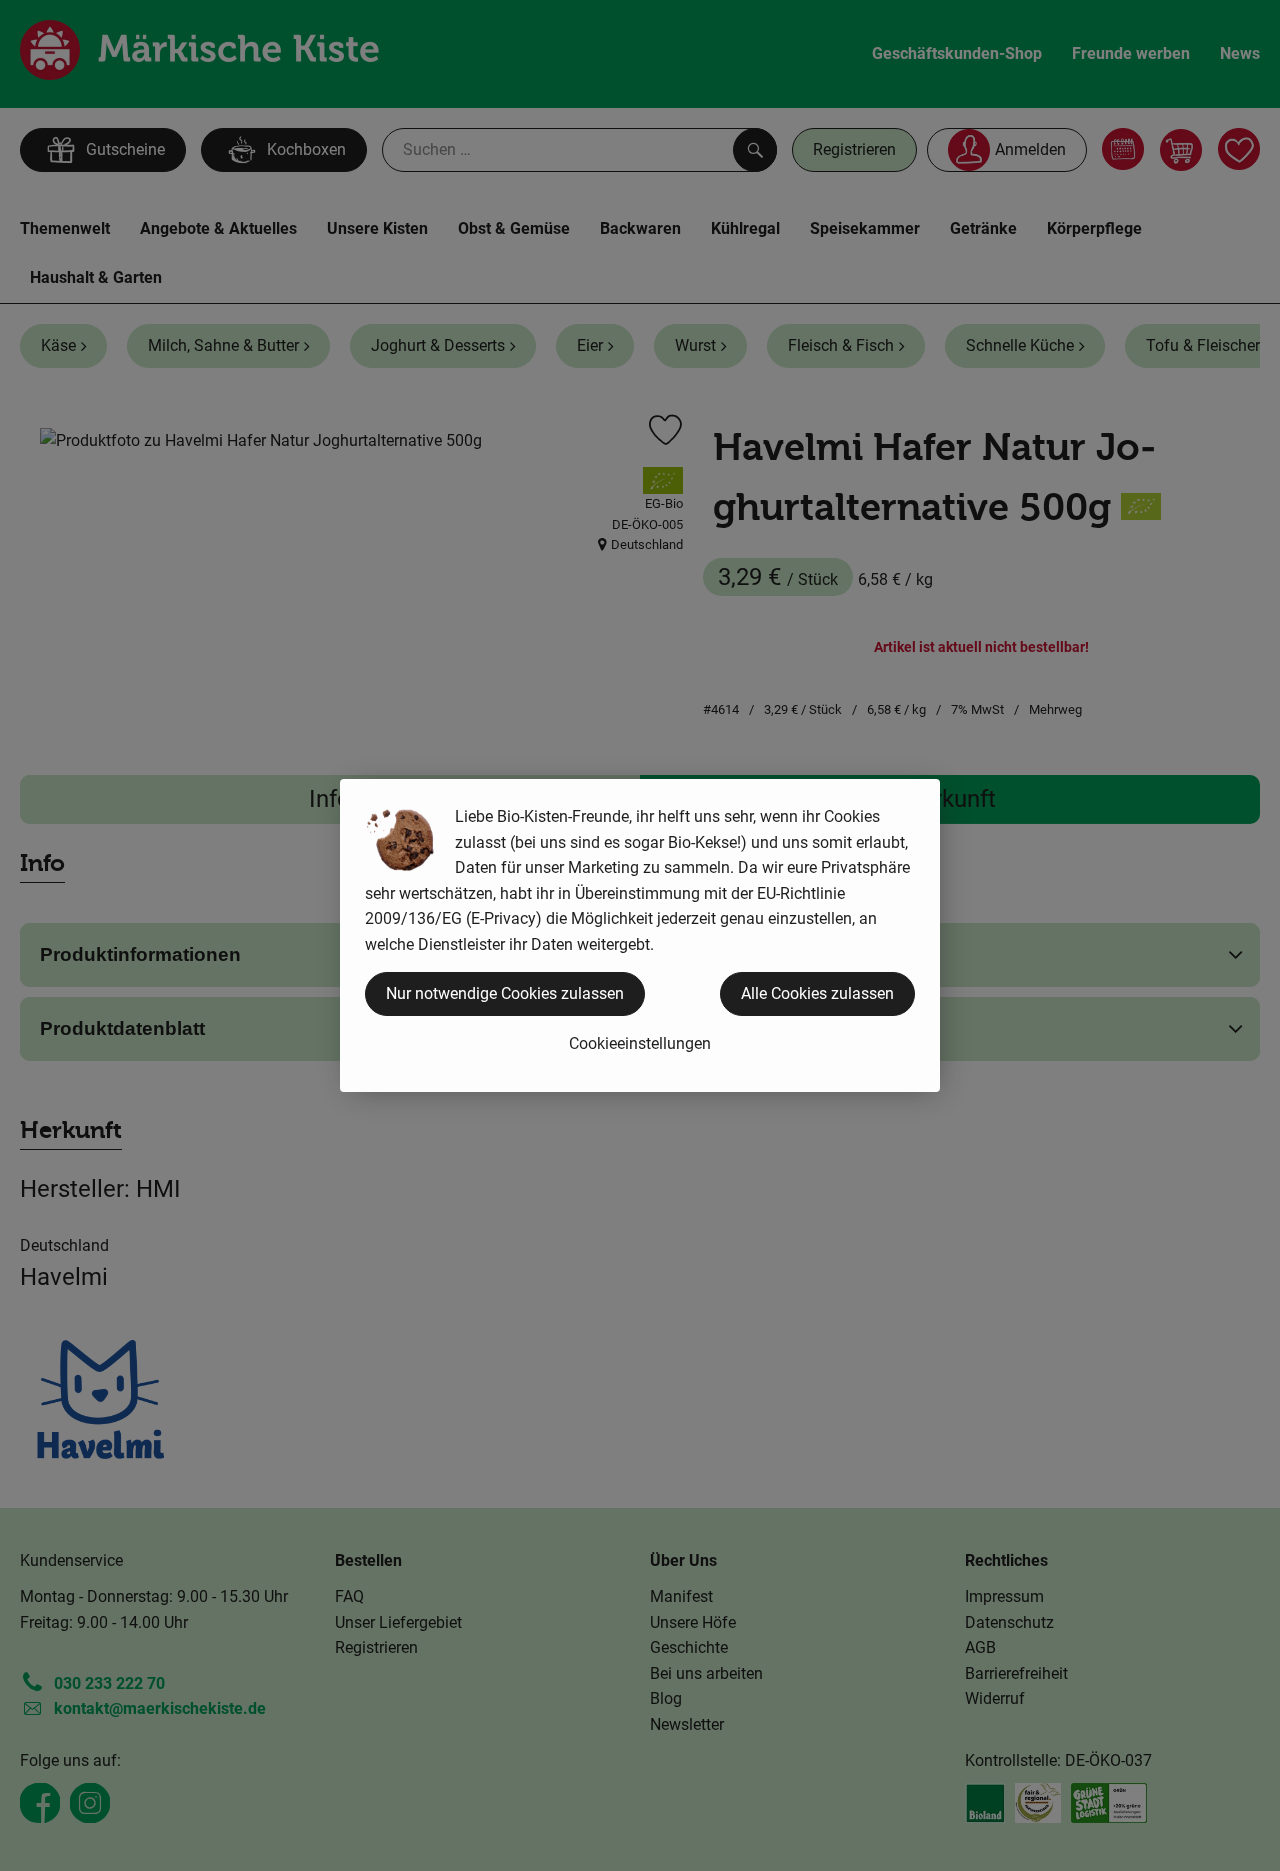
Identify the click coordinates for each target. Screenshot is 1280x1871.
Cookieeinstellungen (640, 1043)
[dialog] (640, 935)
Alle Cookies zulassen (817, 993)
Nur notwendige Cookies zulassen (505, 993)
